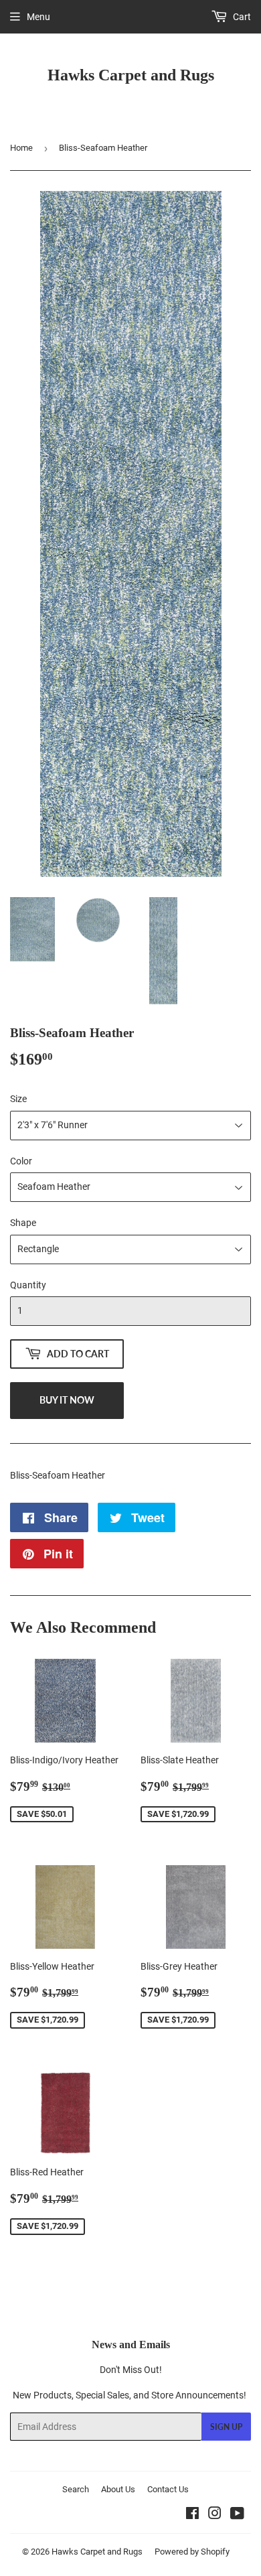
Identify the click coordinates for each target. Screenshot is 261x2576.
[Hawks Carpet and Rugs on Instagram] (215, 2515)
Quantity (28, 1285)
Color (21, 1161)
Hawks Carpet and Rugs (131, 75)
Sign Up (226, 2427)
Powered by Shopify (192, 2552)
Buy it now (67, 1400)
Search (76, 2489)
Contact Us (168, 2489)
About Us (118, 2489)
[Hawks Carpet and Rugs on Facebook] (192, 2515)
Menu (38, 17)
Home (21, 148)
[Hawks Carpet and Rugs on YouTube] (237, 2515)
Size (18, 1099)
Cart (241, 17)
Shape (23, 1223)
